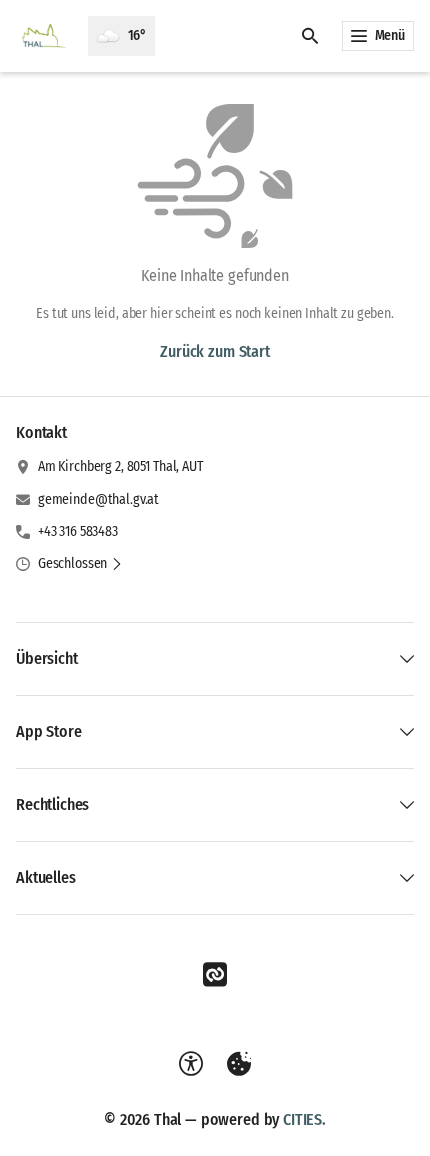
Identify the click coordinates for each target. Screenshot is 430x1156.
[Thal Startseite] (44, 36)
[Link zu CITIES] (215, 975)
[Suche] (310, 36)
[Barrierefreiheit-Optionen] (191, 1064)
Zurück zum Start (214, 351)
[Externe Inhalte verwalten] (239, 1064)
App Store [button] (49, 731)
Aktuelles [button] (46, 877)
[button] (80, 564)
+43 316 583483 (78, 531)
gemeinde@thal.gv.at (98, 499)
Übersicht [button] (47, 658)
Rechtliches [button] (52, 804)
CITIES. (304, 1119)
